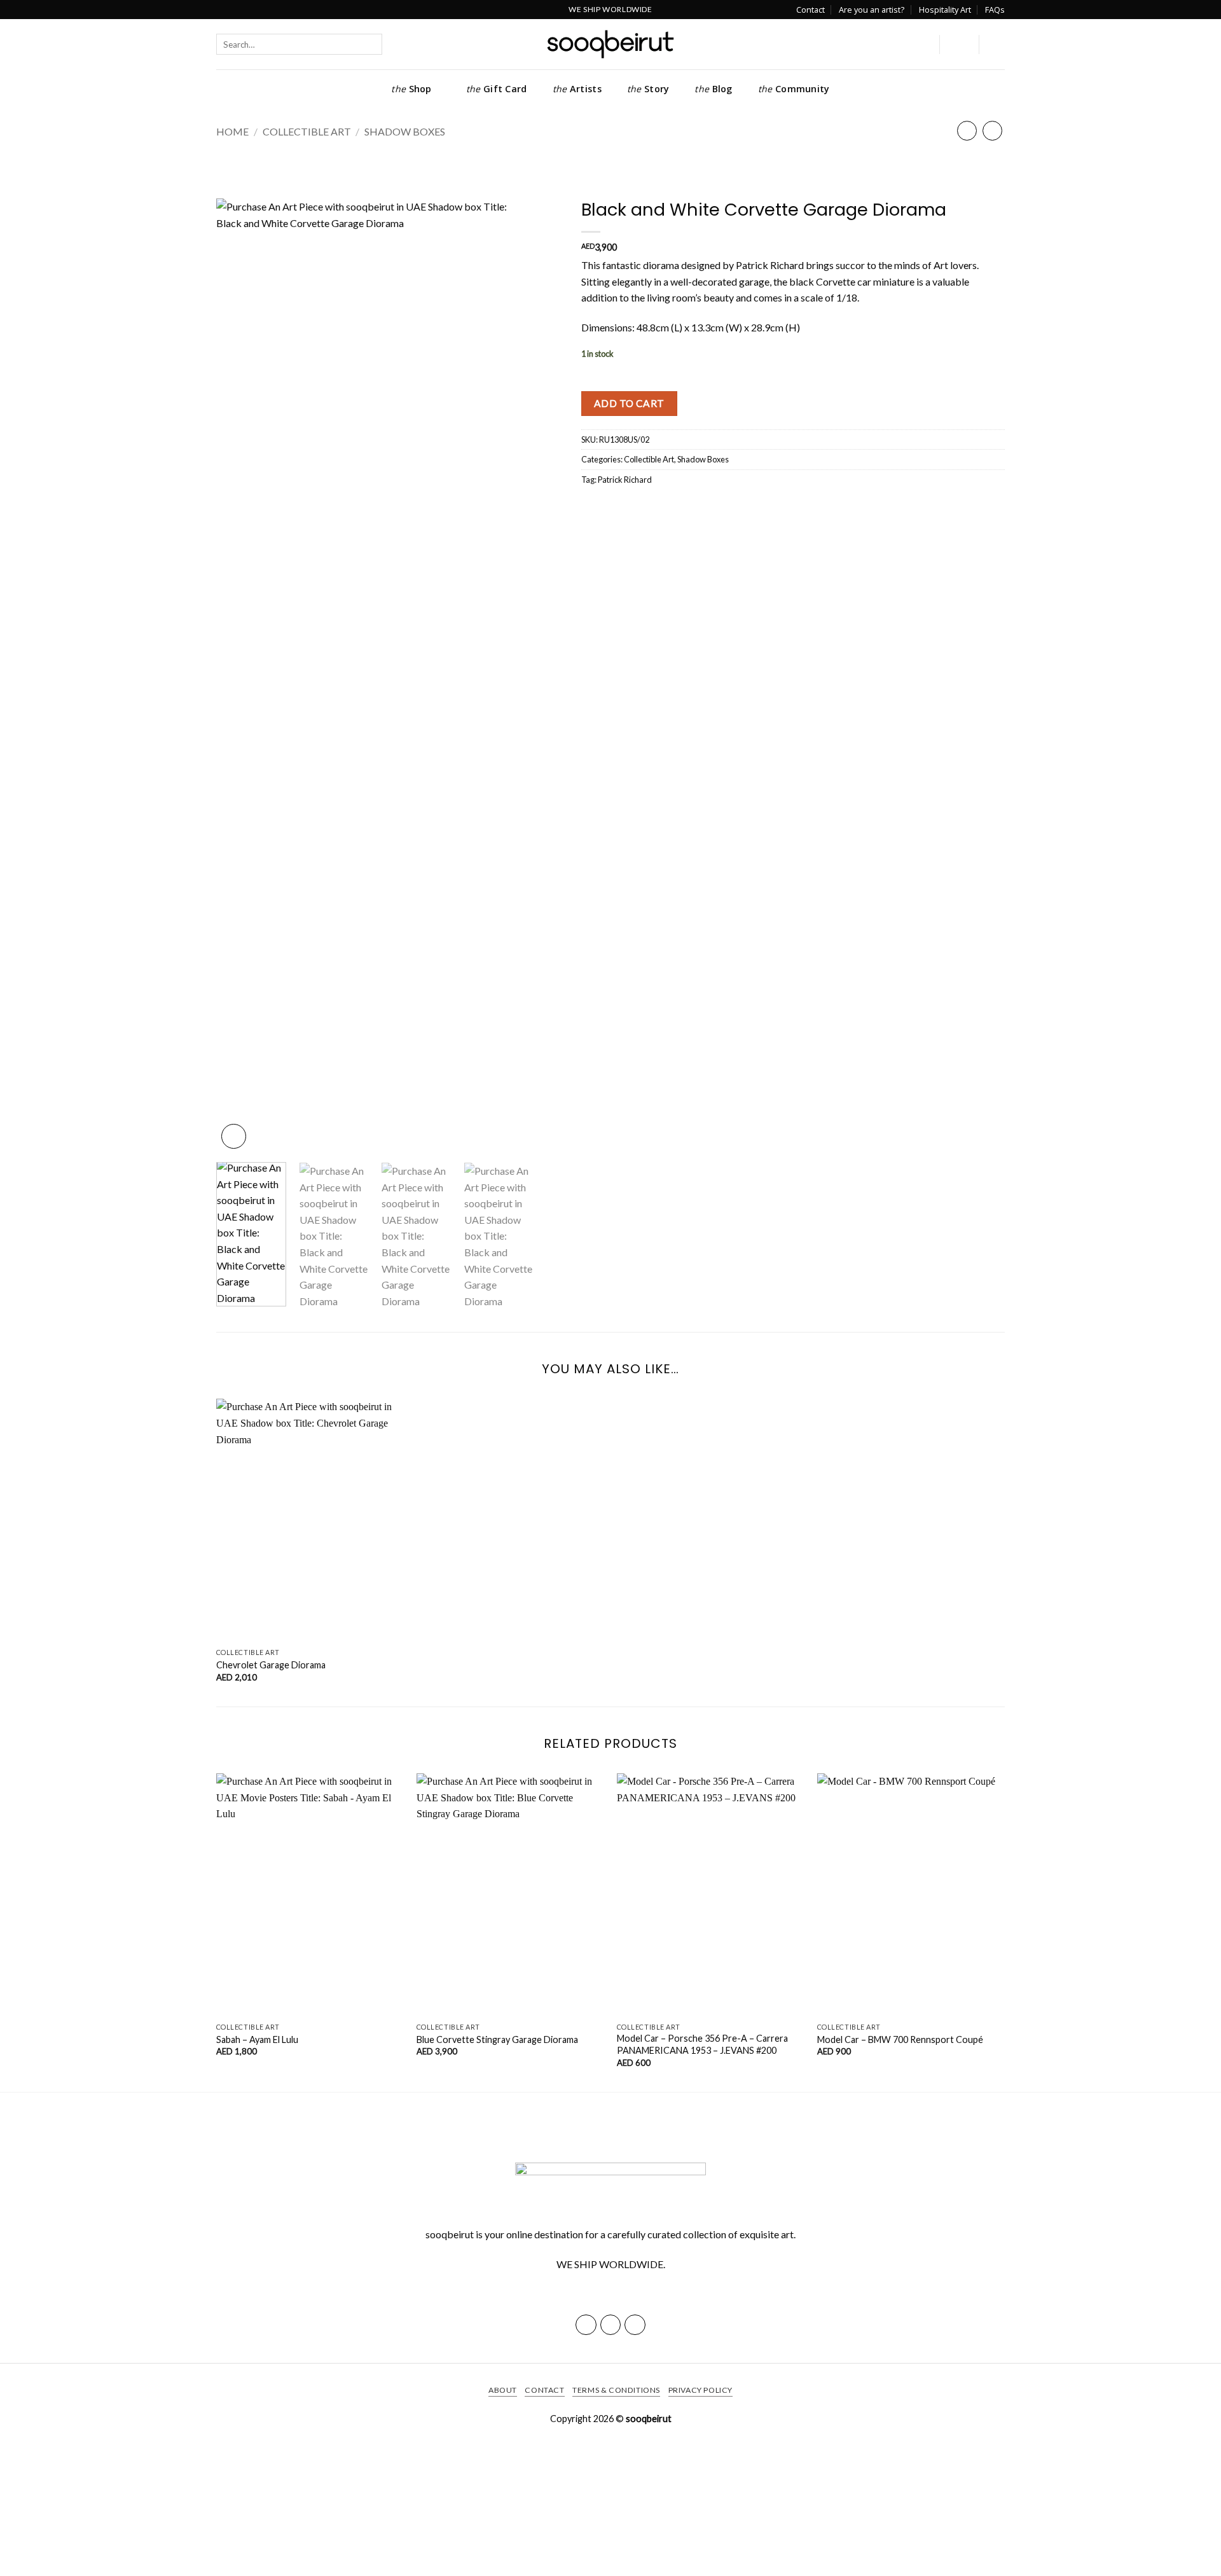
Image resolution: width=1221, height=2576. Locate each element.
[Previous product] (992, 131)
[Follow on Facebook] (586, 2325)
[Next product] (967, 131)
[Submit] (393, 44)
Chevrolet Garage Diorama (271, 1665)
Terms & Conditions (616, 2390)
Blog (713, 89)
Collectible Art (307, 131)
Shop (411, 89)
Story (648, 89)
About (503, 2390)
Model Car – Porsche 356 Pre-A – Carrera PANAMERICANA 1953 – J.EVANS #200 (702, 2044)
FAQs (995, 10)
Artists (577, 89)
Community (794, 89)
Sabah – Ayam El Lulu (257, 2039)
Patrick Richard (625, 480)
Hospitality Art (945, 10)
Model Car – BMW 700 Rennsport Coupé (900, 2039)
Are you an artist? (872, 10)
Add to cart (629, 403)
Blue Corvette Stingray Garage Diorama (497, 2039)
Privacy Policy (701, 2390)
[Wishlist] (921, 45)
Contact (811, 10)
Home (232, 131)
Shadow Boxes (405, 131)
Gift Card (497, 89)
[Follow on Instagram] (611, 2325)
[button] (959, 45)
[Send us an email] (635, 2325)
